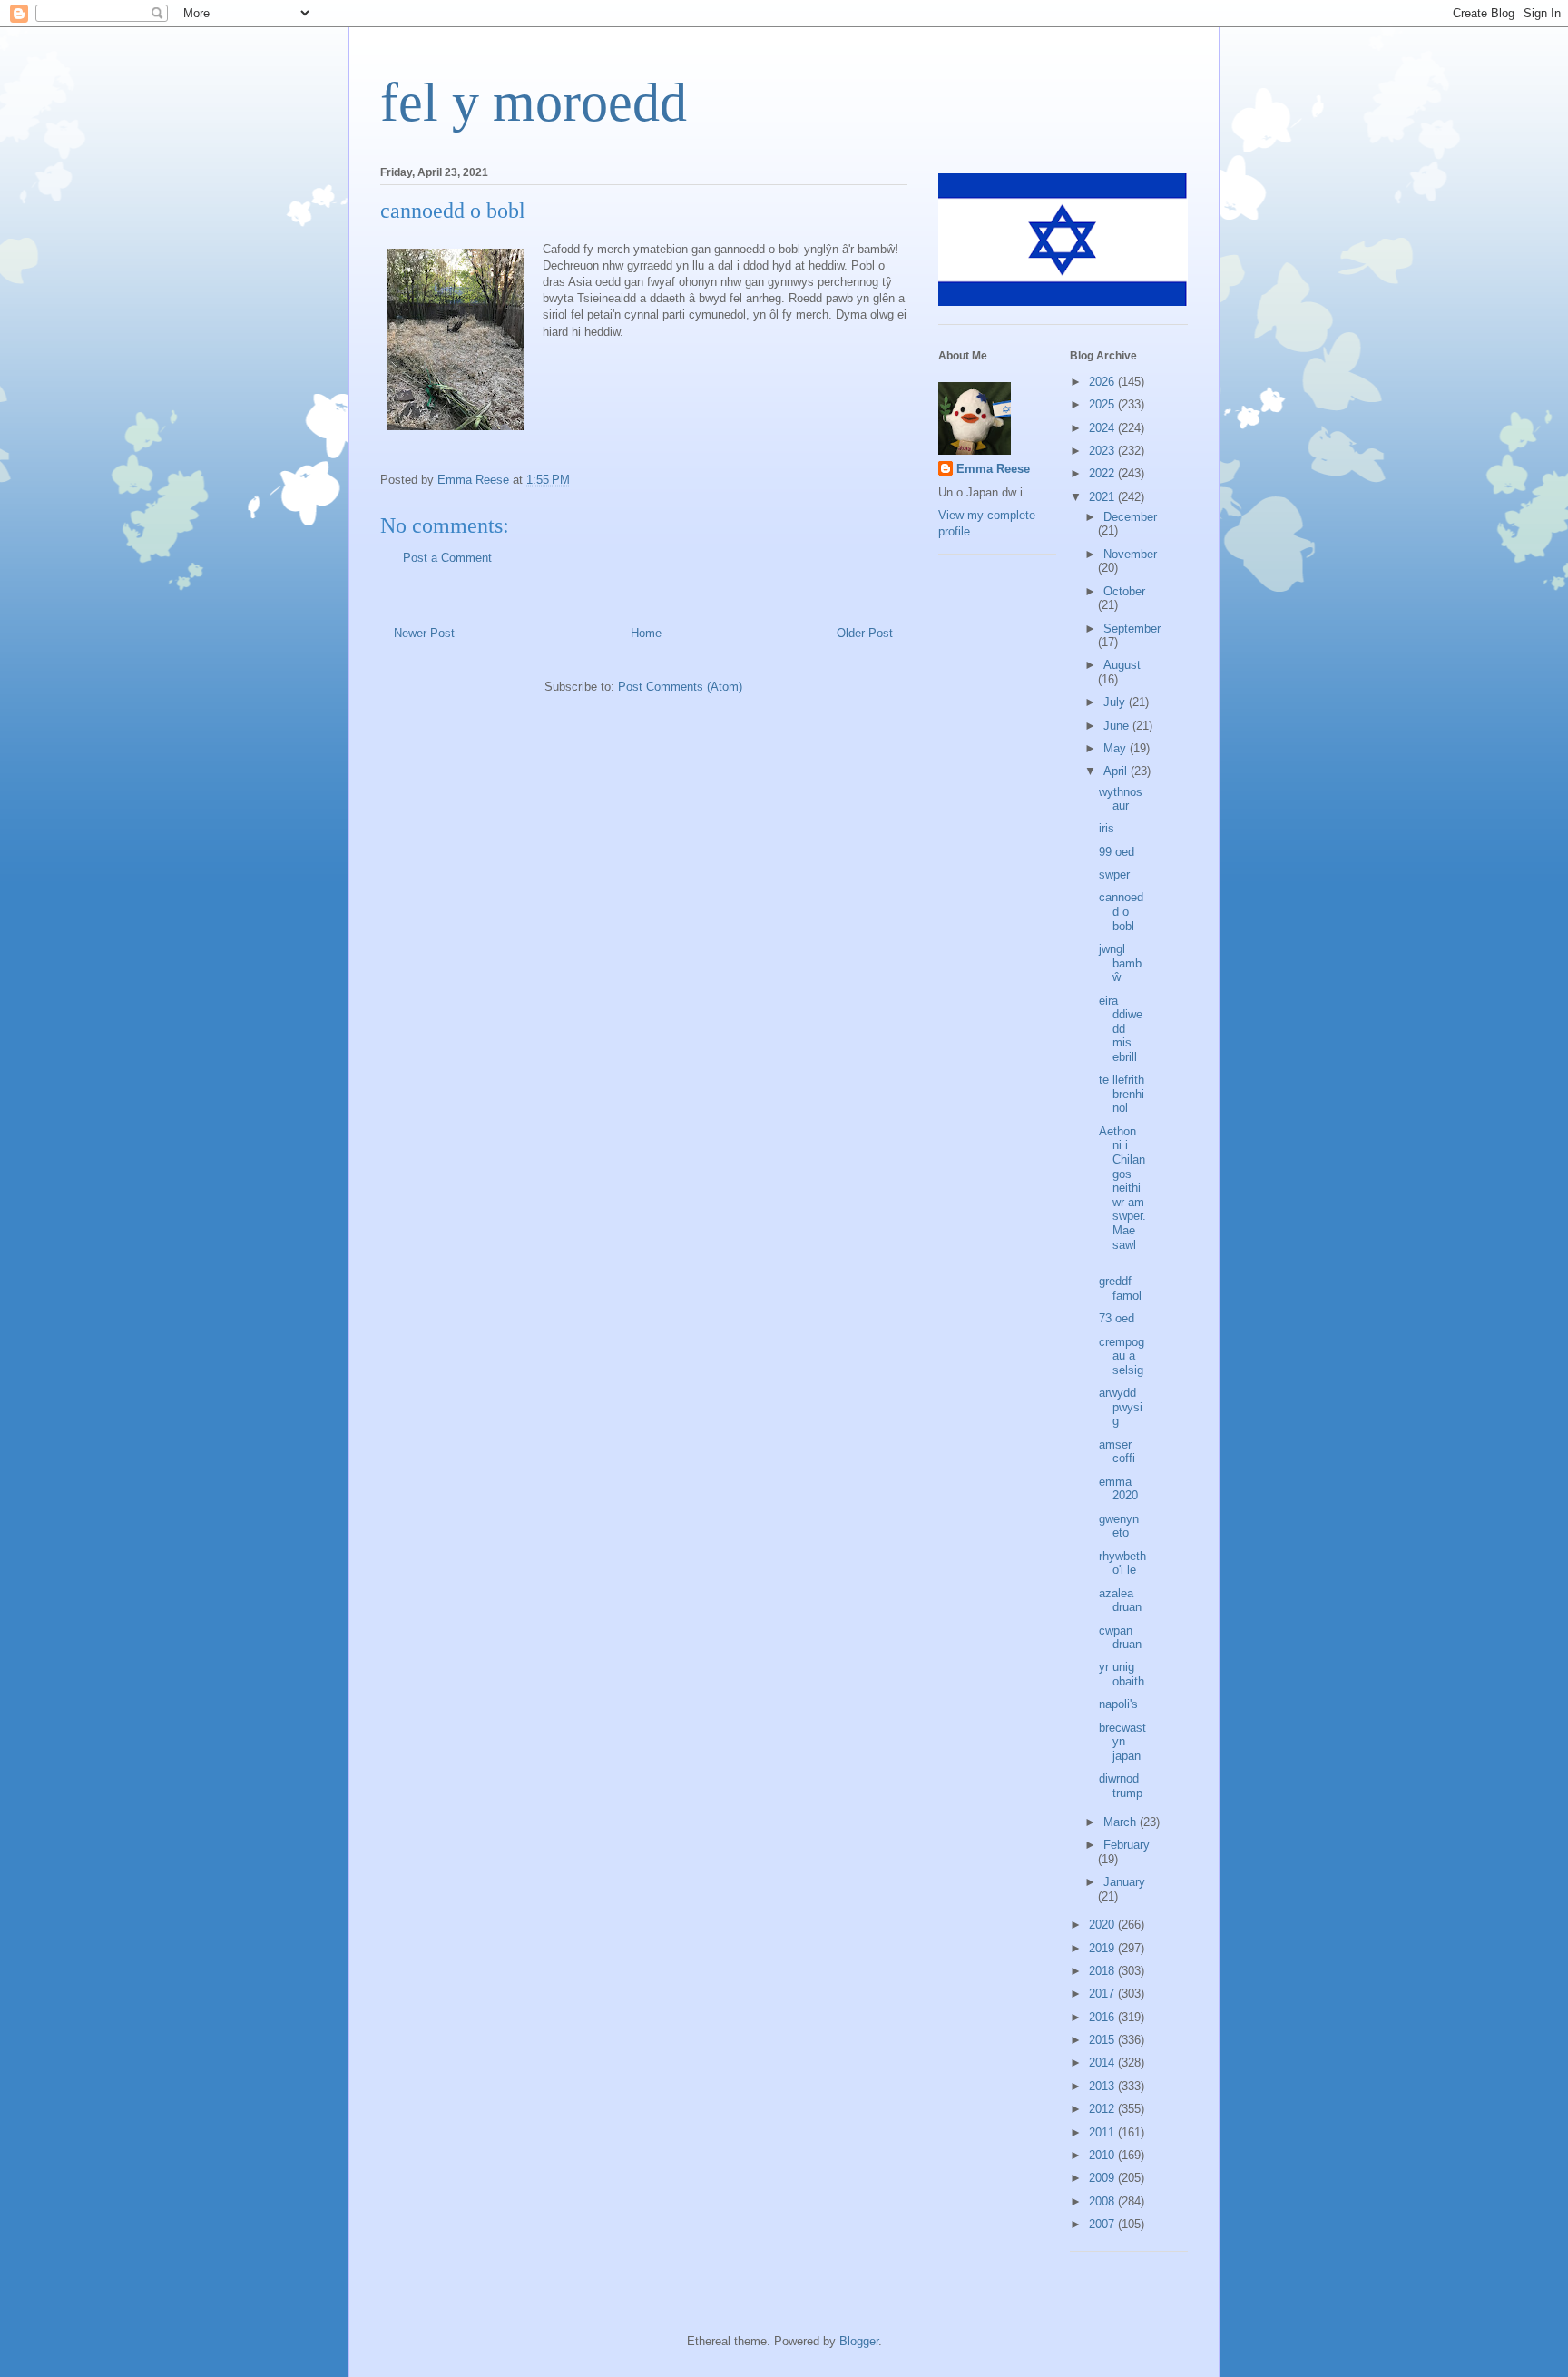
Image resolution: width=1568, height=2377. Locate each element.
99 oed (1117, 852)
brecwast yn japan (1122, 1742)
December (1130, 517)
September (1132, 629)
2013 (1103, 2086)
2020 (1103, 1925)
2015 (1103, 2040)
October (1124, 591)
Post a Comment (447, 558)
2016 (1103, 2017)
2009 (1103, 2178)
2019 (1103, 1948)
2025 (1103, 404)
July (1116, 702)
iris (1107, 828)
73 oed (1117, 1318)
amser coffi (1117, 1452)
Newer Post (424, 633)
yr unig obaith (1122, 1674)
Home (646, 633)
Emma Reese (993, 469)
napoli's (1118, 1704)
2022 (1103, 473)
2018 (1103, 1971)
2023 (1103, 451)
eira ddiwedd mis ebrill (1121, 1029)
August (1122, 665)
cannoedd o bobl (1121, 911)
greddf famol (1120, 1288)
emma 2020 (1118, 1489)
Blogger (859, 2341)
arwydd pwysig (1121, 1407)
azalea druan (1120, 1601)
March (1122, 1822)
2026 (1103, 382)
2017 (1103, 1994)
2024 (1103, 428)
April (1117, 771)
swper (1114, 874)
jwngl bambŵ (1120, 963)
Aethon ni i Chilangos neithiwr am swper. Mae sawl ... (1122, 1195)
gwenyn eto (1119, 1526)
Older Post (865, 633)
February (1127, 1845)
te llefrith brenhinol (1122, 1094)
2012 (1103, 2109)
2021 (1103, 497)
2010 (1103, 2155)
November (1130, 554)
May (1117, 748)
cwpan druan (1120, 1638)
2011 (1103, 2132)
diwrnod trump (1121, 1786)
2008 (1103, 2201)
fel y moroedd (534, 103)
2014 (1103, 2063)
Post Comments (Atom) (680, 687)
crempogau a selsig (1122, 1356)
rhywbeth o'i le (1122, 1563)
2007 (1103, 2224)
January (1124, 1882)
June (1118, 726)
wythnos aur (1121, 799)
